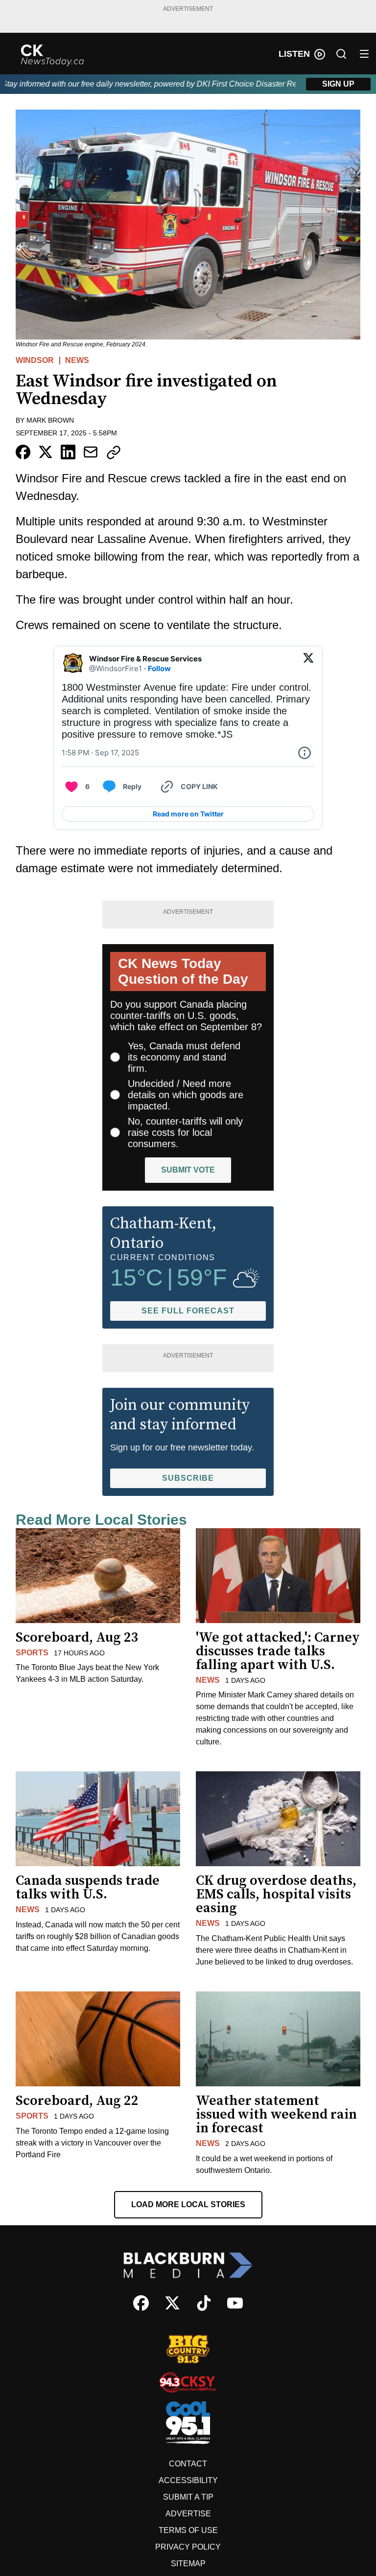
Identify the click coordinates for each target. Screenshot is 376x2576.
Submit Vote (188, 1170)
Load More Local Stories (188, 2204)
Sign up (338, 84)
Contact (188, 2464)
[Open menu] (364, 54)
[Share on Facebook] (23, 452)
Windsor (35, 360)
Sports (32, 1653)
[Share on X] (46, 452)
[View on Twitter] (308, 664)
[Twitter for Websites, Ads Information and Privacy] (305, 753)
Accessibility (188, 2480)
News (77, 360)
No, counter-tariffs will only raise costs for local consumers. (185, 1132)
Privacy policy (188, 2547)
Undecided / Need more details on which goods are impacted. (186, 1095)
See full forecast (188, 1311)
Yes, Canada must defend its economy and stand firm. (184, 1057)
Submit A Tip (188, 2497)
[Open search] (341, 54)
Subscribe (188, 1478)
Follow (159, 668)
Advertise (188, 2514)
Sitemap (188, 2564)
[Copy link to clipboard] (114, 452)
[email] (91, 452)
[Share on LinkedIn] (68, 452)
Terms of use (188, 2530)
